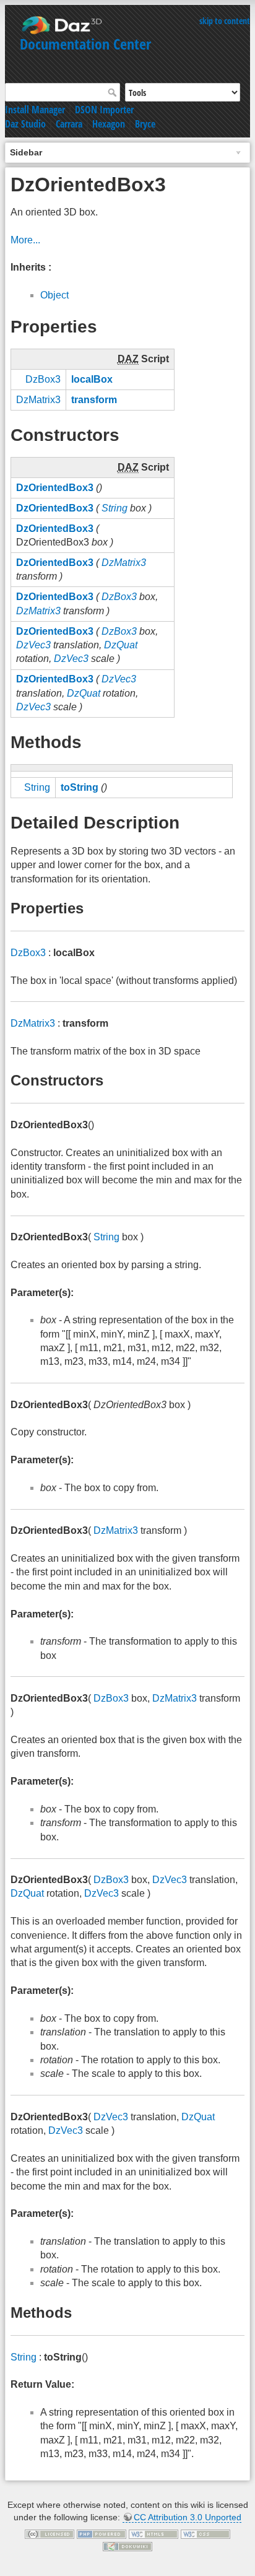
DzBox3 (43, 379)
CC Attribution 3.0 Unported (188, 2517)
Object (54, 295)
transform (94, 400)
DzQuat (121, 645)
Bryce (145, 124)
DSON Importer (104, 110)
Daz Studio (25, 124)
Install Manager (35, 110)
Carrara (69, 124)
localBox (92, 379)
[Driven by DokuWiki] (127, 2546)
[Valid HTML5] (153, 2534)
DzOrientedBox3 (55, 488)
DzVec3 (33, 645)
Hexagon (109, 124)
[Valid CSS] (205, 2534)
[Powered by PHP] (102, 2534)
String (115, 508)
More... (25, 240)
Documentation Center (85, 44)
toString (80, 787)
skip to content (225, 21)
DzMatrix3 (38, 400)
